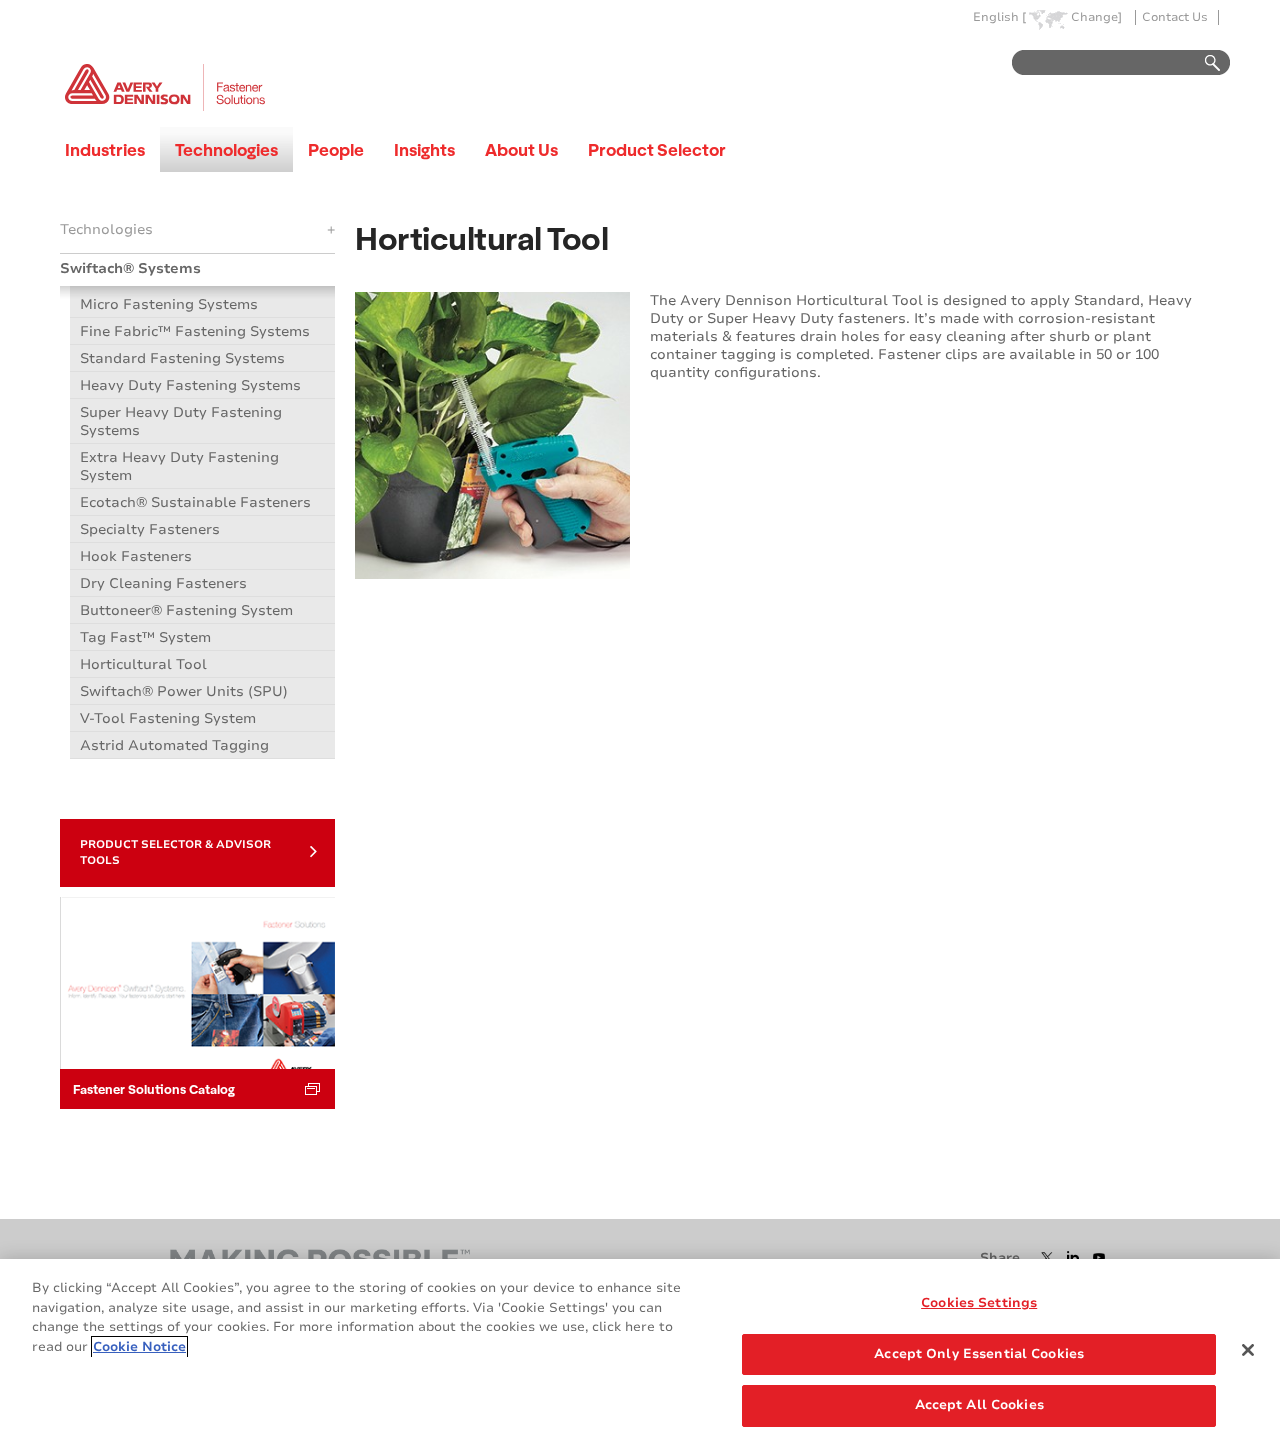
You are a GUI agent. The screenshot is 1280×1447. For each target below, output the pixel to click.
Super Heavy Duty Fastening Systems (181, 421)
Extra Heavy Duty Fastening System (179, 466)
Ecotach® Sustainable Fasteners (195, 502)
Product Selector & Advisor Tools (175, 852)
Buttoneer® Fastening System (186, 610)
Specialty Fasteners (150, 529)
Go (1203, 63)
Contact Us (1175, 17)
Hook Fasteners (136, 556)
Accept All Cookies (979, 1405)
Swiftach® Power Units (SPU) (184, 691)
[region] (640, 1353)
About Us (521, 149)
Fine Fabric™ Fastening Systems (195, 331)
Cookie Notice (139, 1347)
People (336, 149)
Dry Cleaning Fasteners (163, 583)
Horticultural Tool (143, 664)
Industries (105, 149)
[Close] (1248, 1350)
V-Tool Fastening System (168, 718)
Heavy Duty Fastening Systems (190, 385)
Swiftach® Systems (130, 268)
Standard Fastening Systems (182, 358)
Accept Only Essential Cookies (979, 1354)
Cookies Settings (979, 1303)
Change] (1096, 17)
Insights (424, 149)
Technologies (226, 149)
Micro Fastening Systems (169, 304)
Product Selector (657, 149)
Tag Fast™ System (145, 637)
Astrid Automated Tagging (174, 745)
